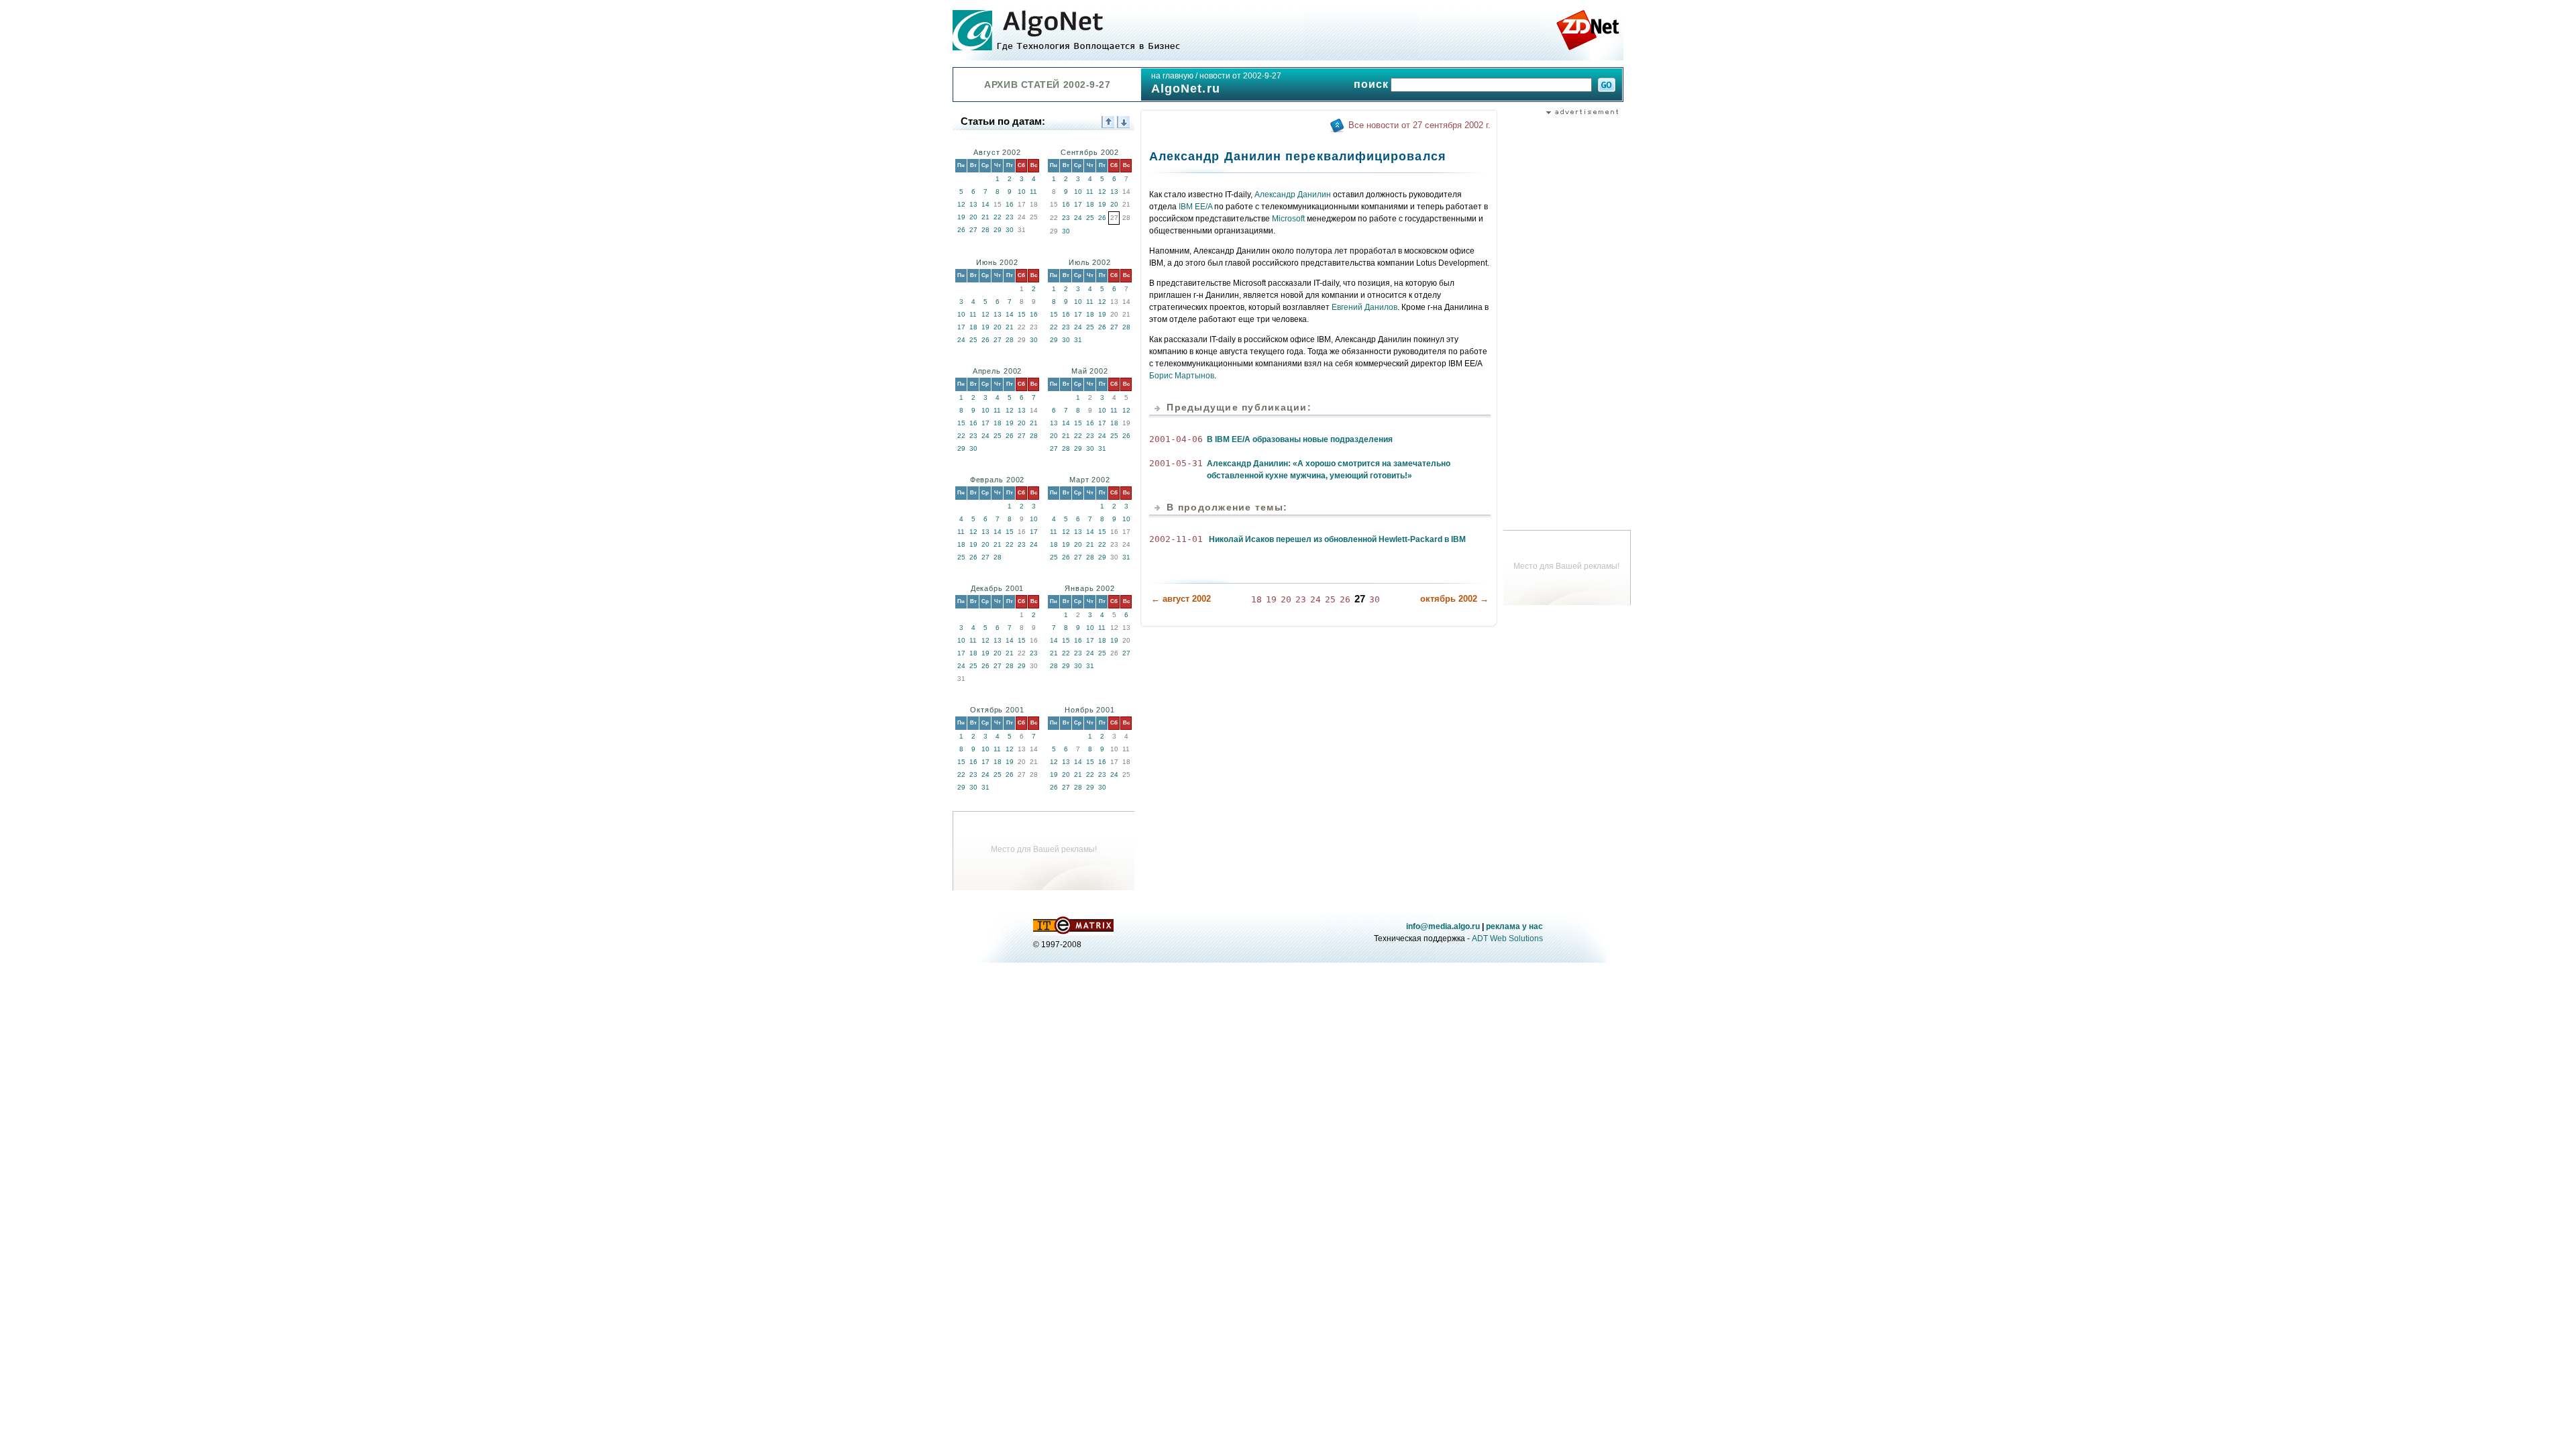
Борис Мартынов (1182, 376)
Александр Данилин (1293, 195)
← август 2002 (1181, 599)
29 (998, 230)
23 (1010, 217)
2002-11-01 (1176, 539)
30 (1010, 230)
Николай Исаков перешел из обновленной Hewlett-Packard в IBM (1337, 539)
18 (1090, 204)
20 (973, 217)
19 (961, 217)
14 (985, 204)
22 (998, 217)
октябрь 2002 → (1454, 599)
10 (1022, 192)
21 (985, 217)
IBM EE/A (1195, 207)
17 (1078, 204)
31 (1078, 340)
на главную (1172, 76)
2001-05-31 (1176, 463)
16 (1010, 204)
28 (985, 230)
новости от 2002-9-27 (1240, 76)
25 (1090, 218)
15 (1022, 314)
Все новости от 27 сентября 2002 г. (1419, 125)
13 (973, 204)
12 (961, 204)
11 (1033, 192)
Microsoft (1288, 219)
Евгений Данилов (1364, 307)
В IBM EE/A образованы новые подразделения (1300, 439)
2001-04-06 (1176, 439)
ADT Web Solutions (1507, 938)
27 (973, 230)
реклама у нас (1514, 926)
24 (1078, 218)
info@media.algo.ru (1443, 926)
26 (961, 230)
